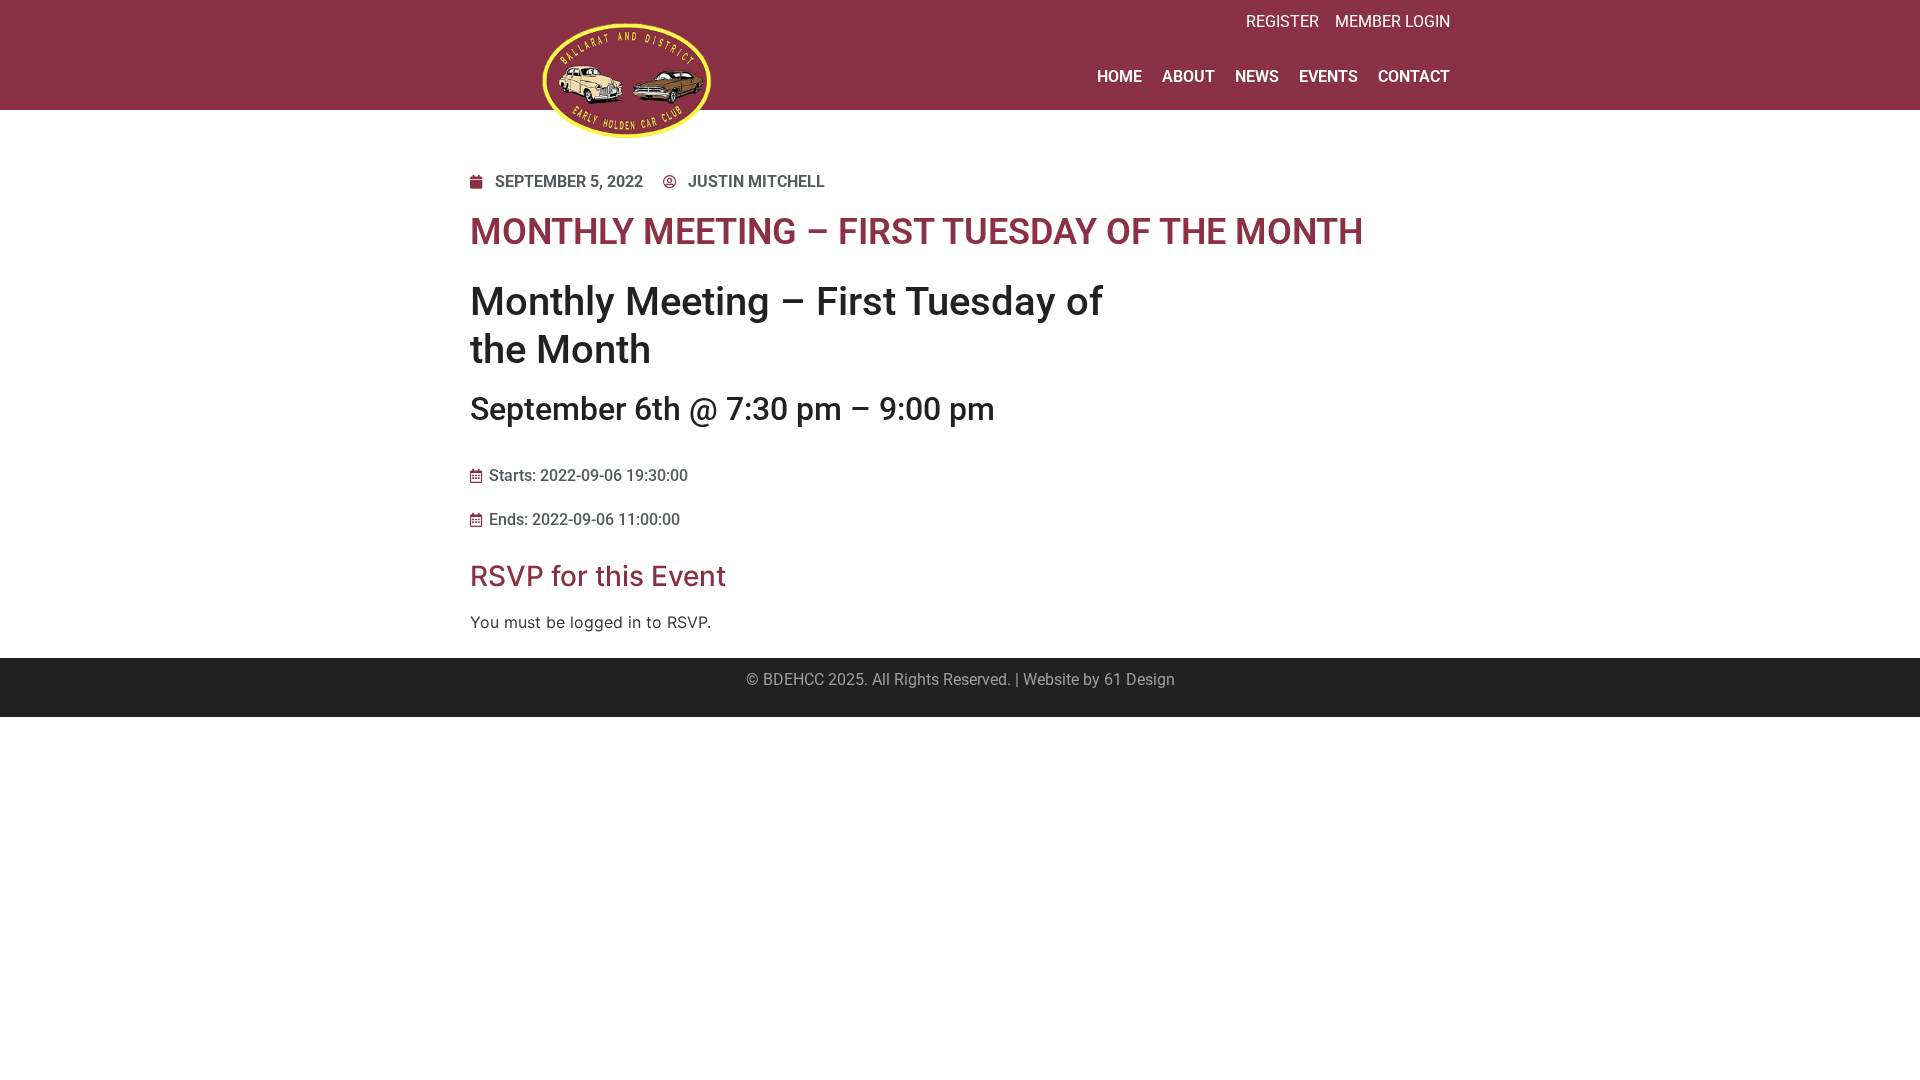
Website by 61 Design (1099, 679)
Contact (1414, 76)
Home (1119, 76)
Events (1328, 76)
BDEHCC (793, 679)
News (1257, 76)
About (1188, 76)
